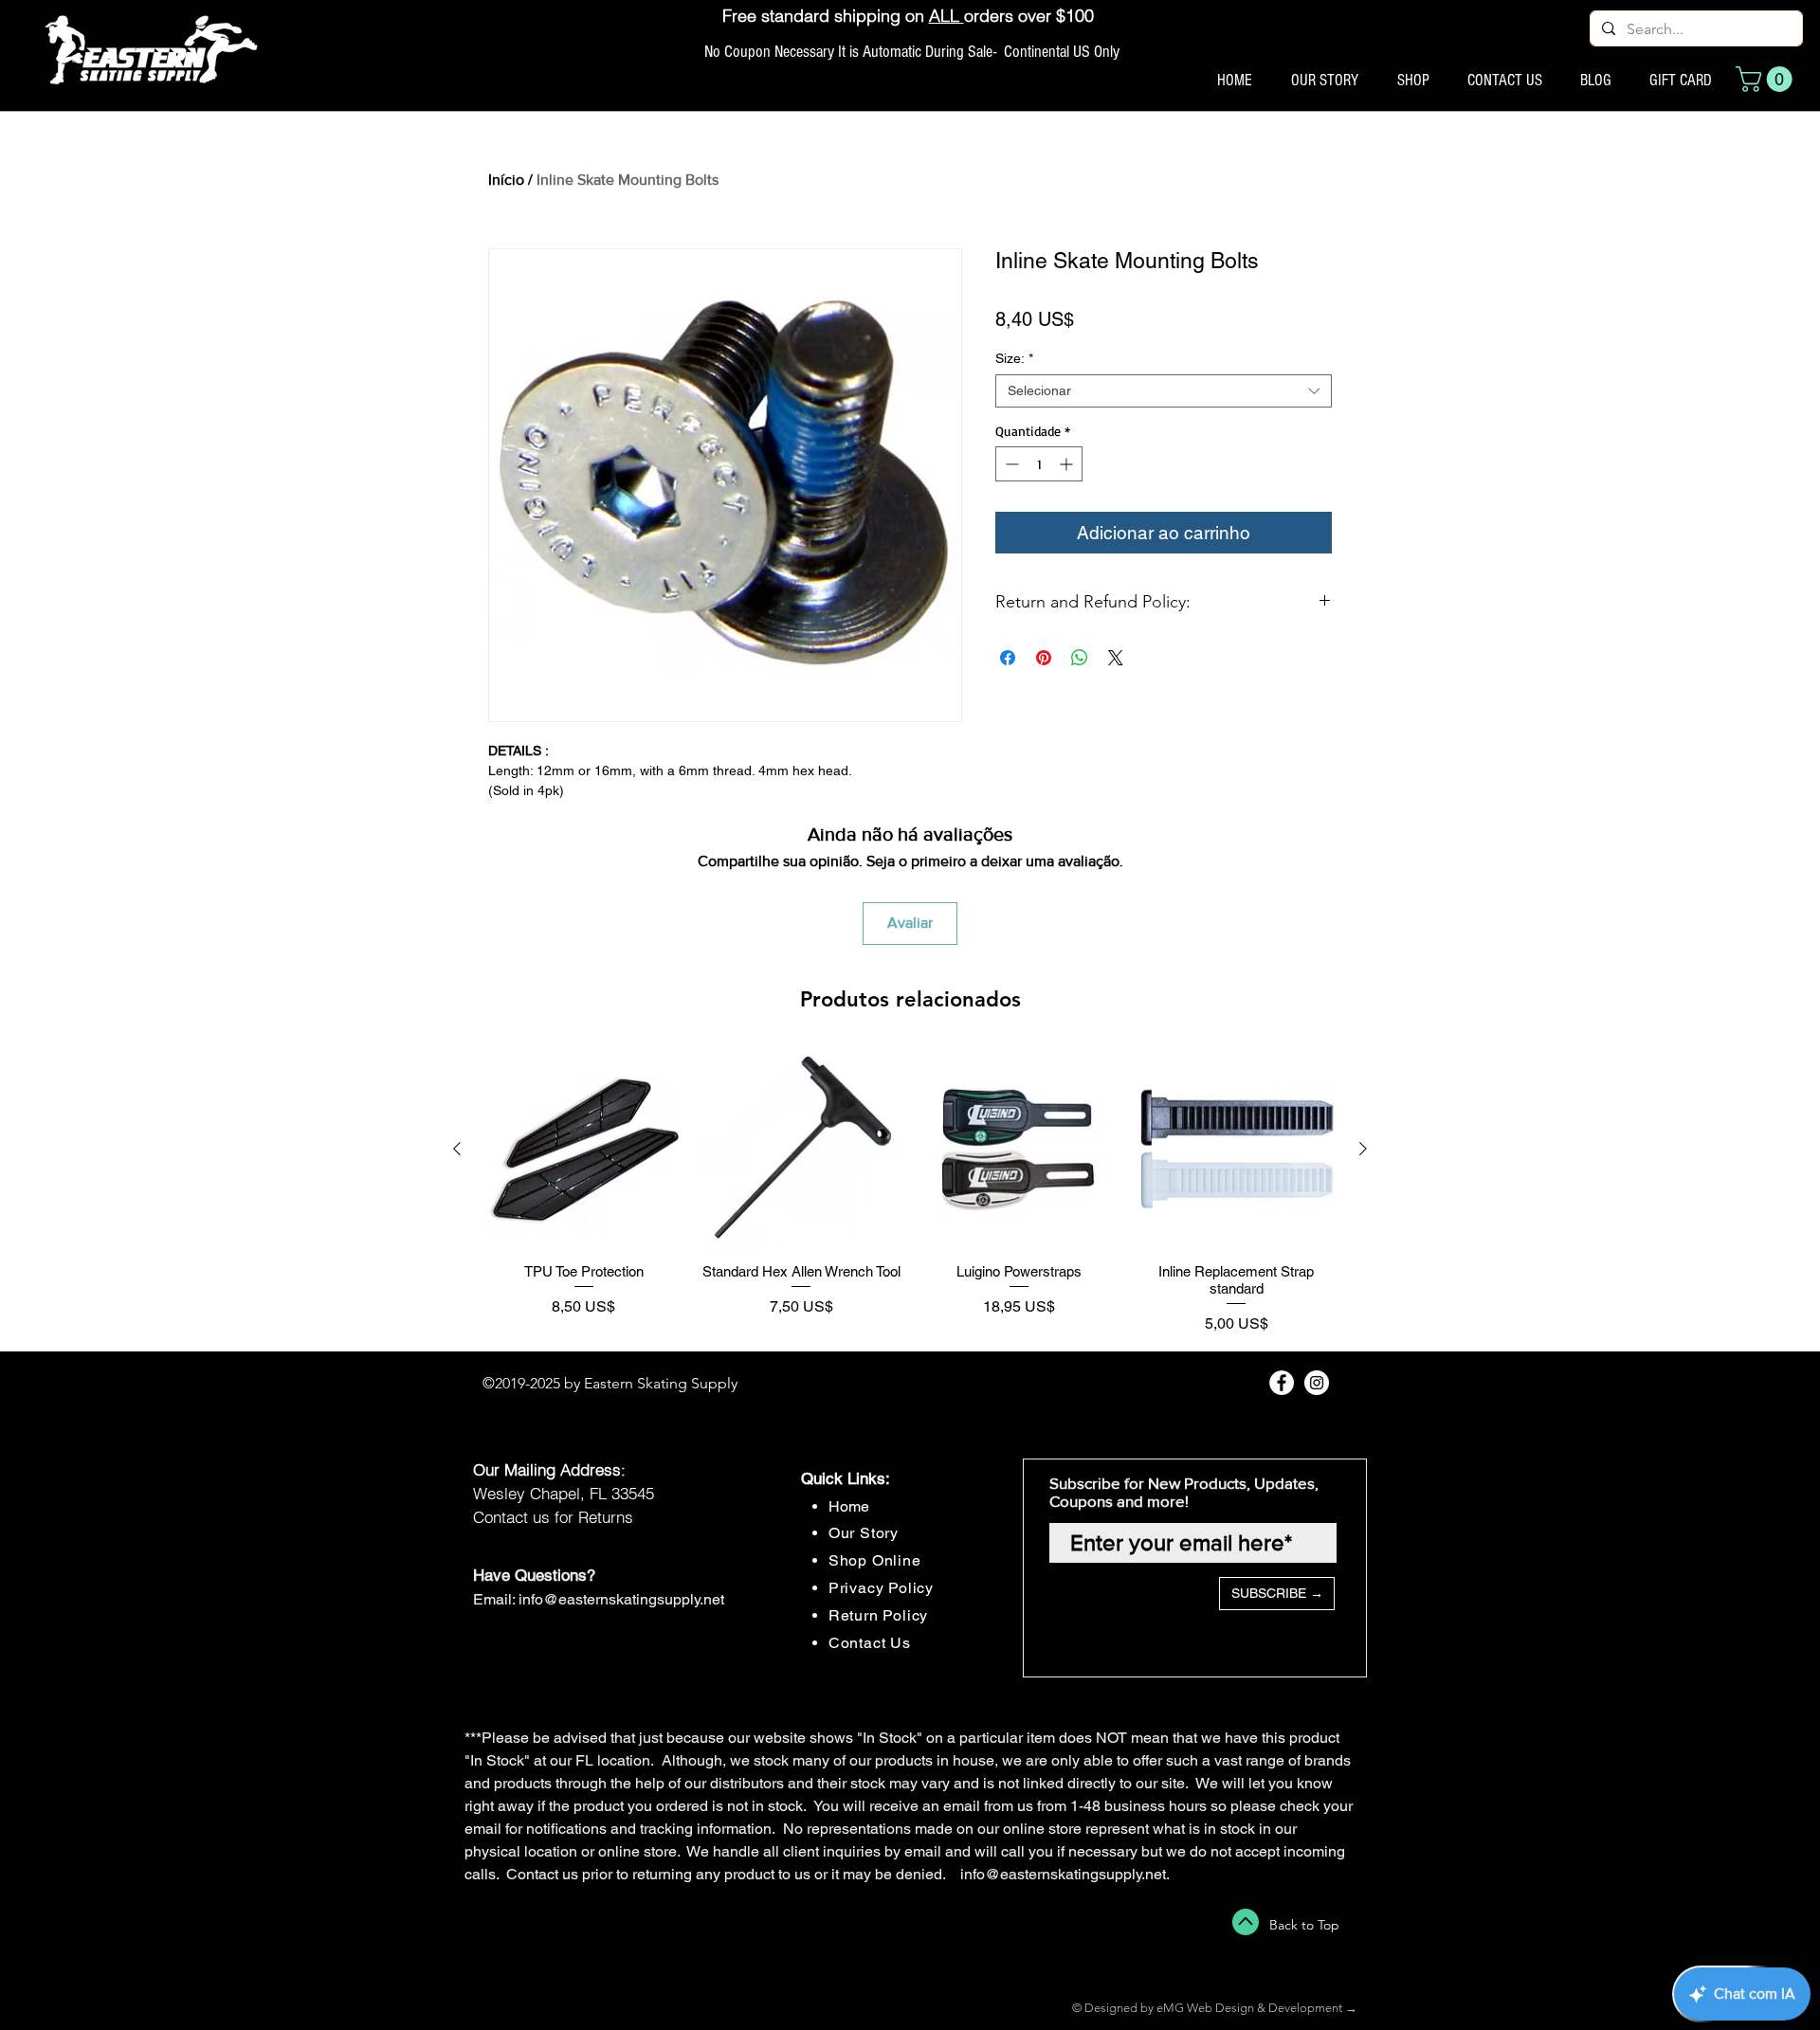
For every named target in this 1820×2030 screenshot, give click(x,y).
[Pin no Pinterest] (1044, 658)
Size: (1014, 358)
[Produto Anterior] (457, 1149)
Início (506, 180)
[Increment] (1068, 464)
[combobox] (1164, 391)
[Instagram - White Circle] (1317, 1383)
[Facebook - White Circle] (1282, 1383)
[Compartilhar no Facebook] (1008, 658)
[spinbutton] (1039, 464)
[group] (910, 1193)
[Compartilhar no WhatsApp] (1080, 658)
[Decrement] (1010, 464)
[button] (1767, 79)
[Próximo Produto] (1363, 1149)
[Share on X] (1116, 658)
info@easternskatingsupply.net (621, 1599)
